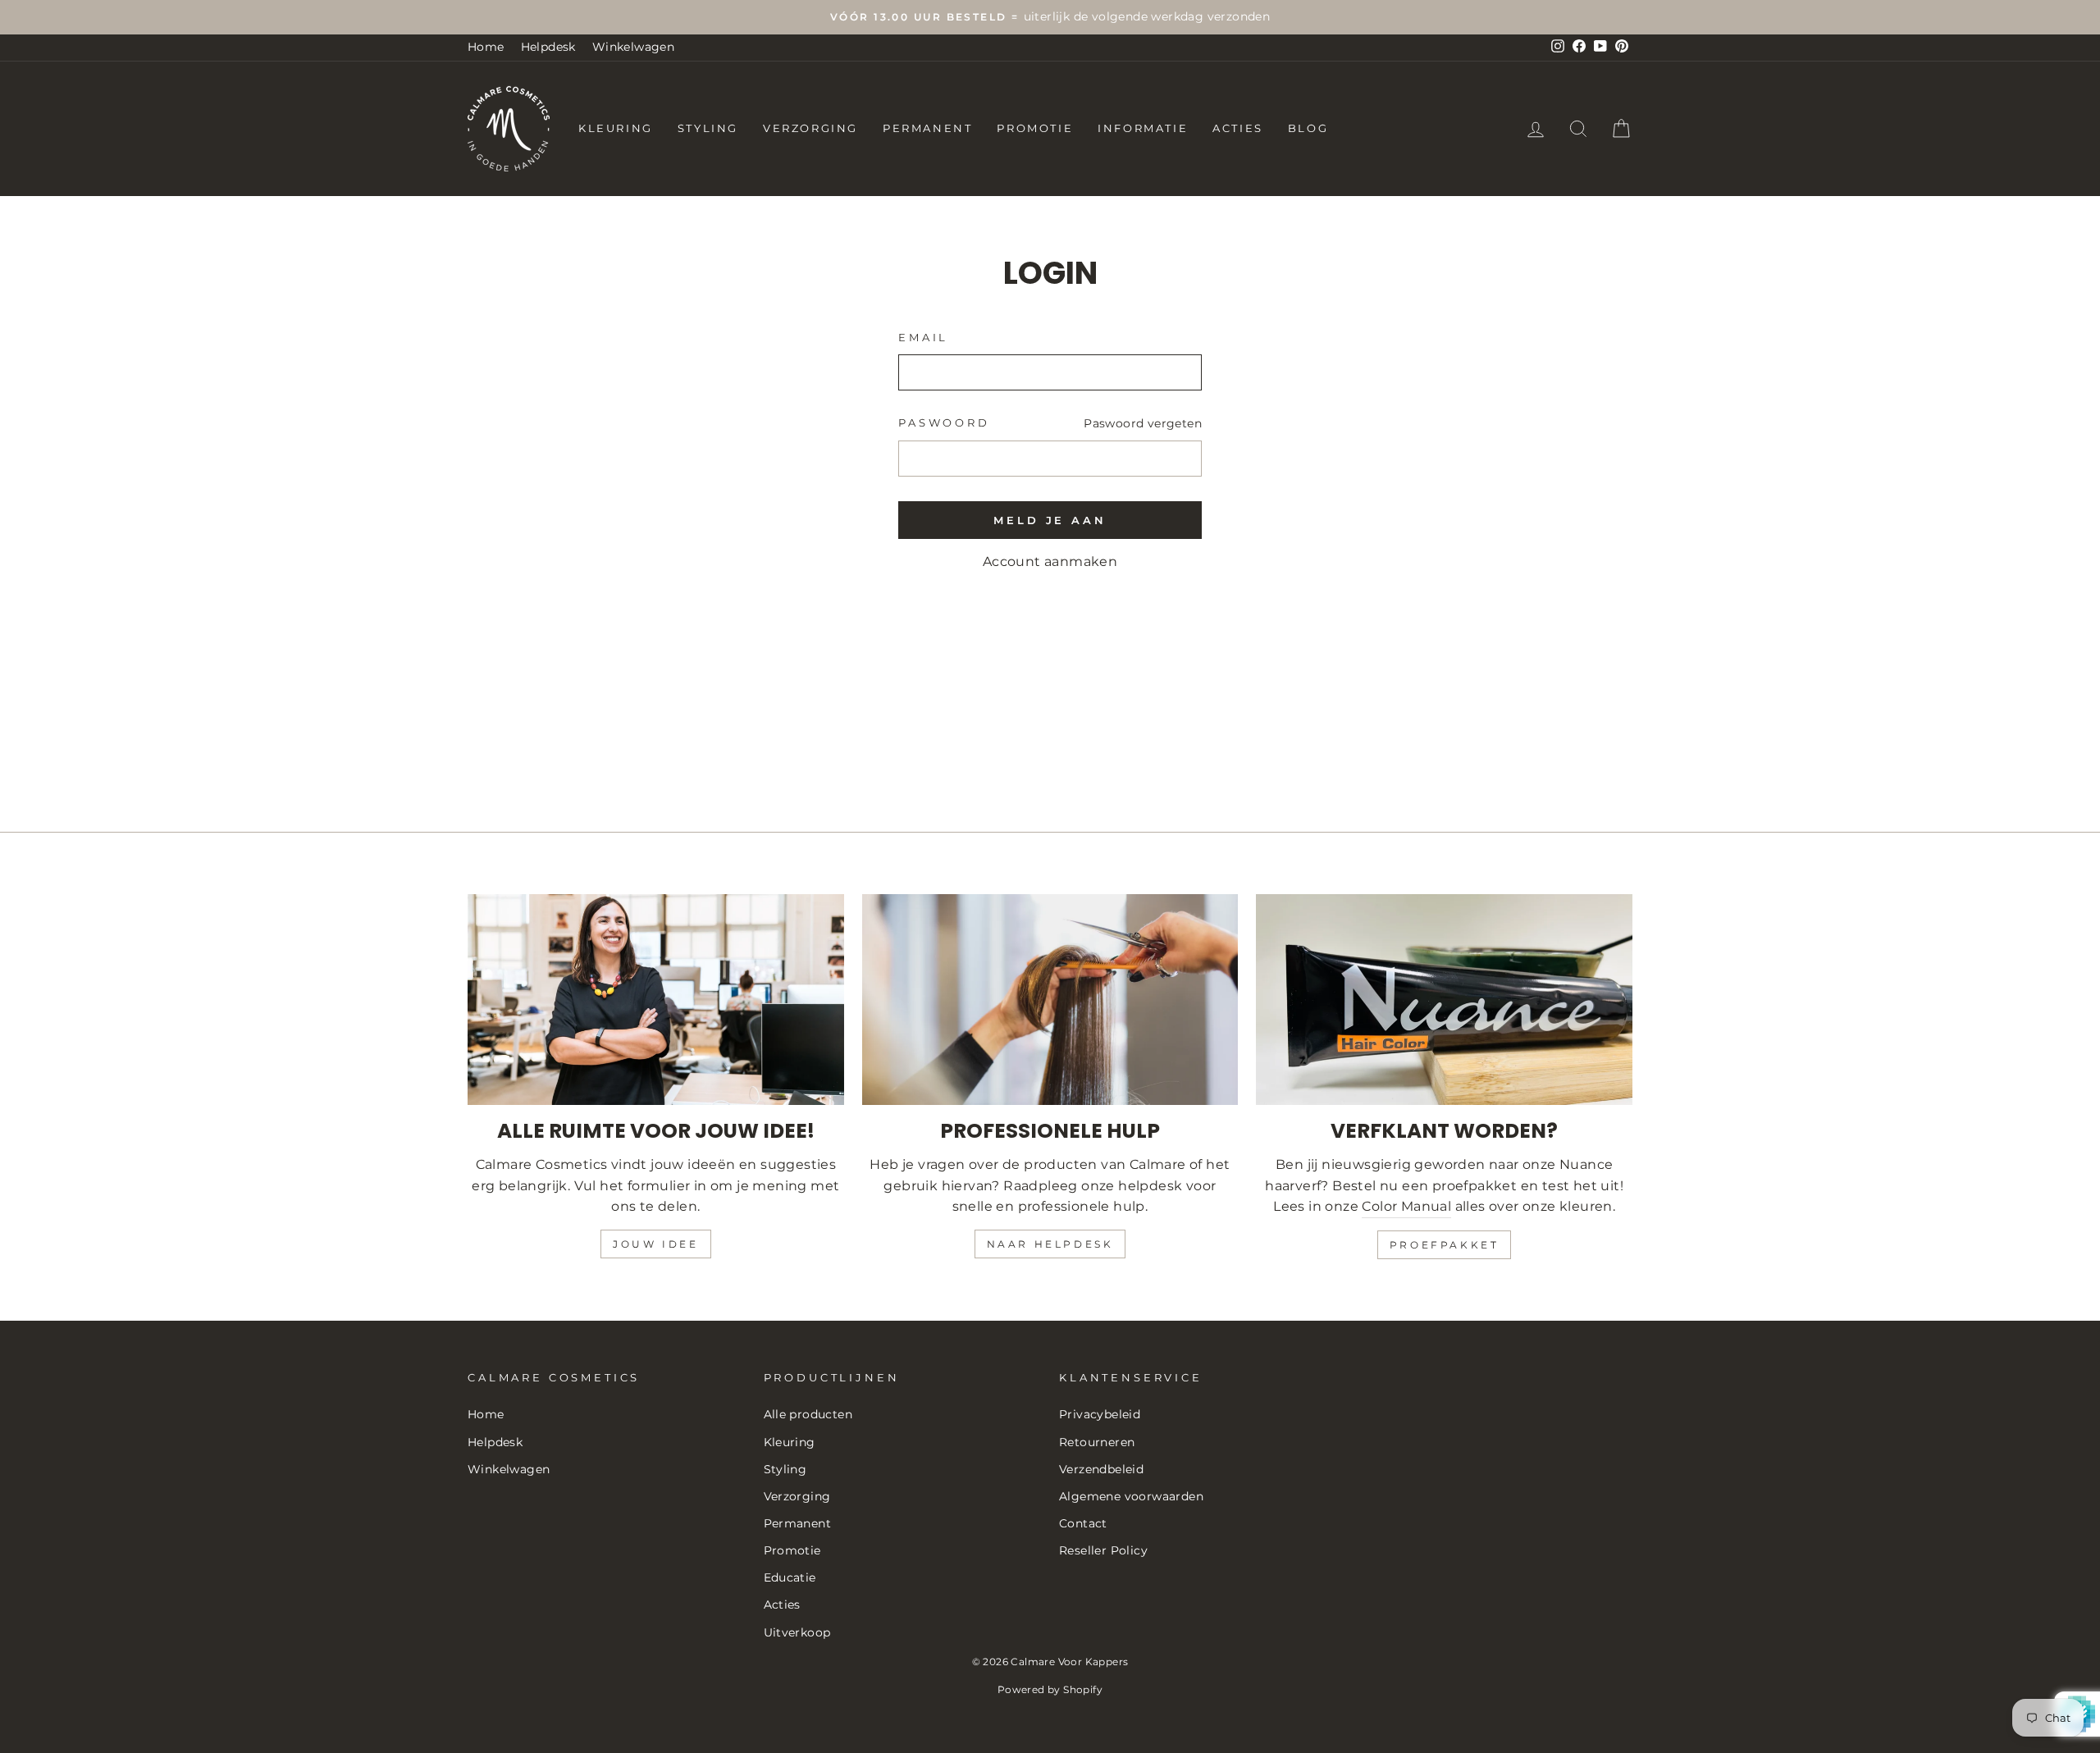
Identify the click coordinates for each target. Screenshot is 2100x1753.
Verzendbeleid (1101, 1469)
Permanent (927, 128)
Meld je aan (1050, 520)
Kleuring (616, 128)
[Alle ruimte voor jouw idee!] (656, 1000)
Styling (708, 128)
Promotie (1035, 128)
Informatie (1143, 128)
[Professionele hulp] (1050, 1000)
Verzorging (810, 128)
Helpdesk (548, 47)
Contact (1083, 1523)
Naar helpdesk (1050, 1244)
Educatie (790, 1577)
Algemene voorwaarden (1131, 1496)
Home (486, 47)
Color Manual (1406, 1206)
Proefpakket (1445, 1245)
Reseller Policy (1103, 1550)
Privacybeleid (1100, 1414)
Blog (1308, 128)
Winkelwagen (633, 47)
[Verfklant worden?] (1444, 1000)
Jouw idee (655, 1244)
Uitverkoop (797, 1632)
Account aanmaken (1050, 562)
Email (923, 338)
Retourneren (1097, 1442)
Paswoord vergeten (1143, 423)
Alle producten (808, 1414)
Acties (1238, 128)
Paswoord (944, 423)
